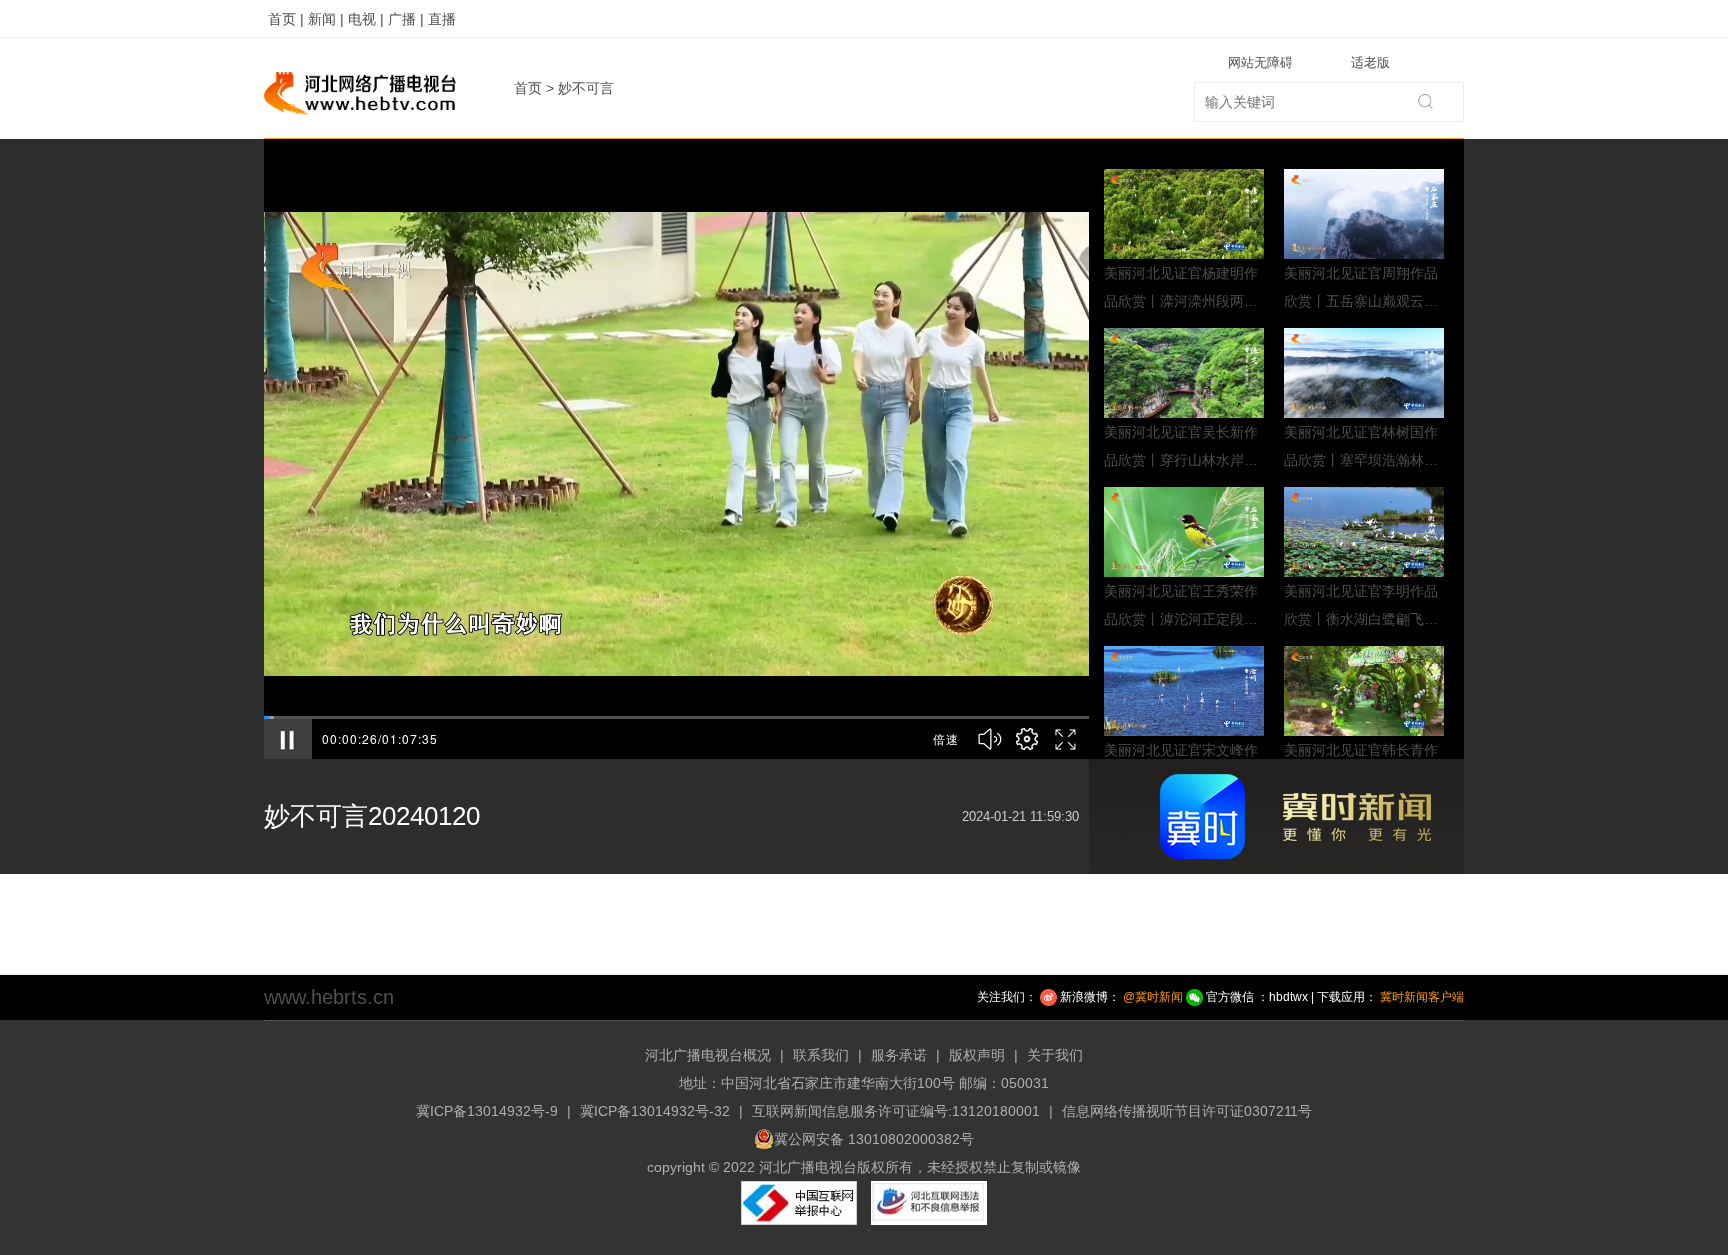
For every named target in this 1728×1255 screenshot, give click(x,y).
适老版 (1370, 62)
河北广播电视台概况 (708, 1055)
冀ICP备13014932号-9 (487, 1111)
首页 (528, 88)
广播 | (406, 19)
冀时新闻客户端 (1422, 997)
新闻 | (326, 19)
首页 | (286, 19)
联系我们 (821, 1055)
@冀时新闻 (1153, 997)
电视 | (366, 19)
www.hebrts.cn (329, 997)
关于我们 (1055, 1055)
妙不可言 (586, 88)
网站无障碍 (1260, 62)
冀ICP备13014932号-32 (655, 1111)
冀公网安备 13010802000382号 (874, 1139)
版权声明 (977, 1055)
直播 (442, 19)
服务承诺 (899, 1055)
